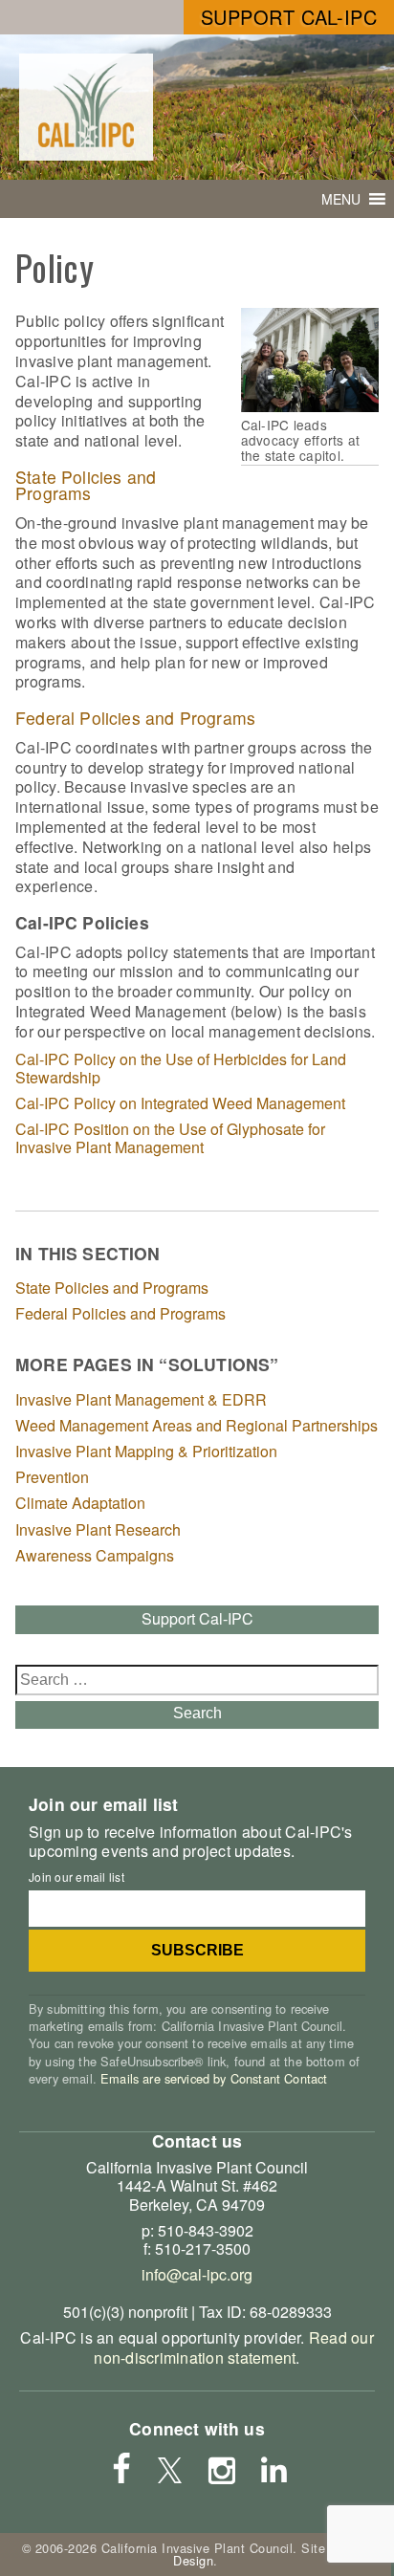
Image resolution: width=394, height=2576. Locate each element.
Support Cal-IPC (289, 17)
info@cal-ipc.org (197, 2274)
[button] (341, 199)
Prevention (52, 1477)
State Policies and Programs (86, 485)
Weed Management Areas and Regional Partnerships (197, 1425)
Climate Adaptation (80, 1503)
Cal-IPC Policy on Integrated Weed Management (180, 1103)
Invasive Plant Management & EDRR (141, 1399)
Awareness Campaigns (95, 1555)
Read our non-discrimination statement (233, 2347)
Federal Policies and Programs (135, 718)
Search (197, 1713)
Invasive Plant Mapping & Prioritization (146, 1451)
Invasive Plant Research (98, 1529)
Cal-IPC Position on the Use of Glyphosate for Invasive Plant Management (170, 1138)
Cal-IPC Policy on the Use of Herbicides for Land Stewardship (181, 1068)
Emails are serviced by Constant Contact (214, 2078)
